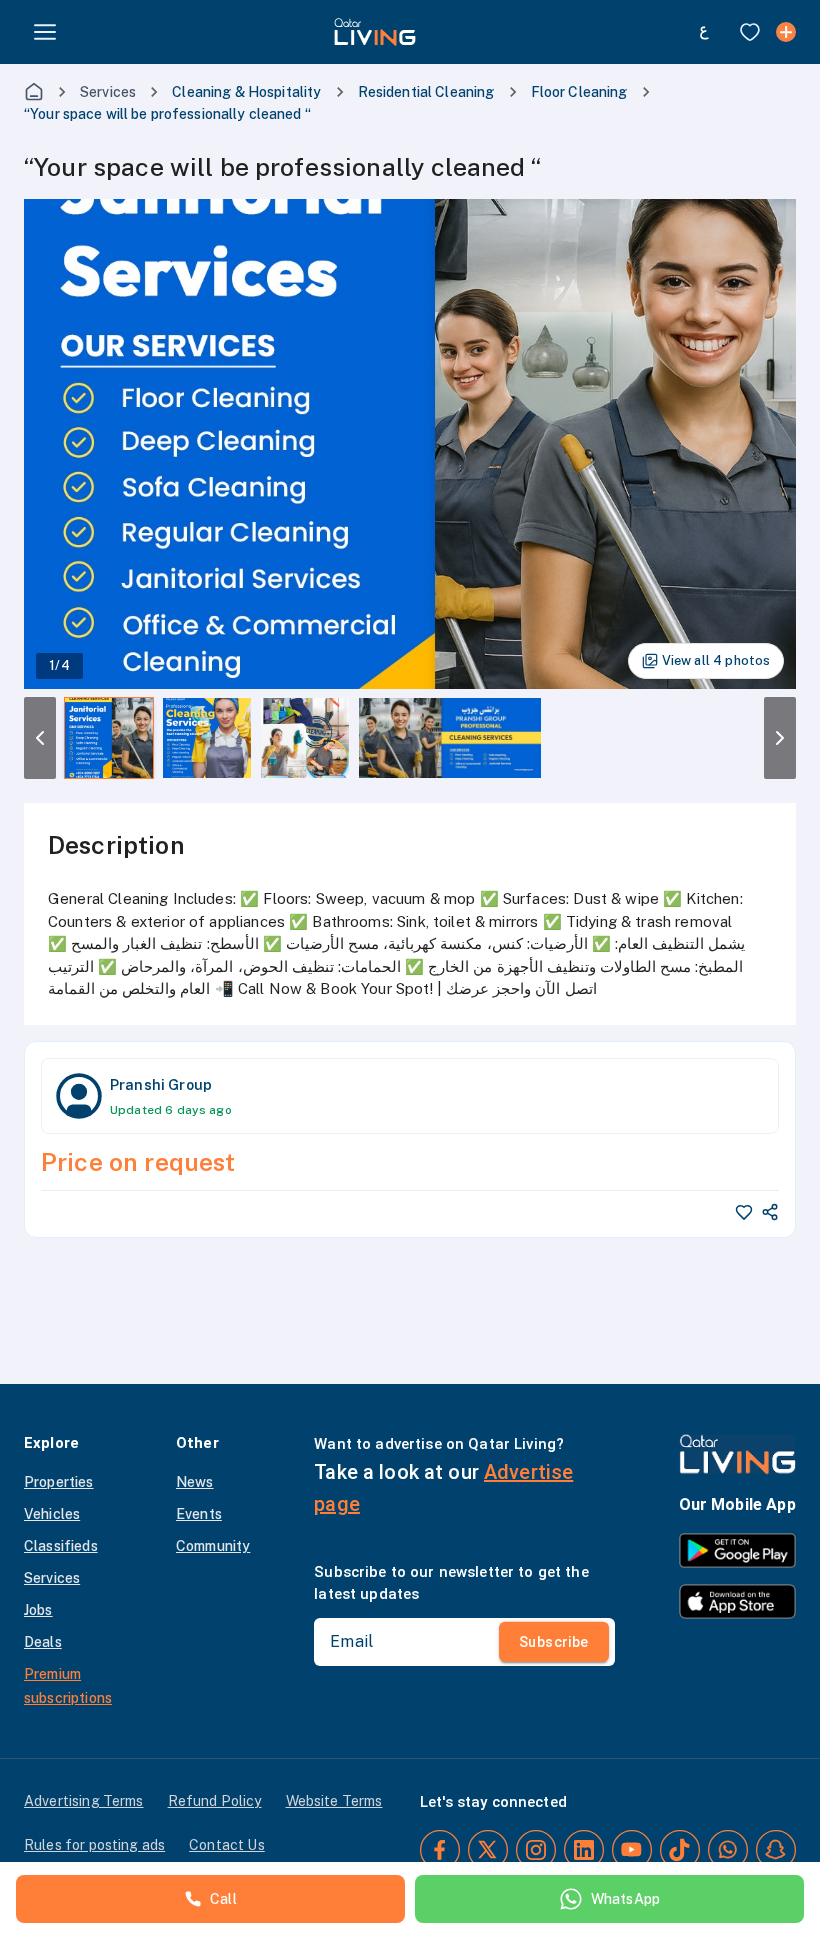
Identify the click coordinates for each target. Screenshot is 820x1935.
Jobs (38, 1610)
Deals (43, 1642)
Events (199, 1514)
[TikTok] (680, 1850)
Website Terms (334, 1801)
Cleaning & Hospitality (246, 92)
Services (108, 92)
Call (223, 1899)
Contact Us (227, 1845)
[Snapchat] (776, 1850)
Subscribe (554, 1642)
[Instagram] (536, 1850)
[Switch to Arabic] (704, 32)
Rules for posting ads (94, 1845)
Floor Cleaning (579, 92)
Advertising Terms (84, 1801)
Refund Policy (215, 1801)
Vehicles (52, 1514)
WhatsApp (625, 1899)
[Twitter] (488, 1850)
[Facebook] (440, 1850)
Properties (59, 1482)
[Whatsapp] (728, 1850)
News (195, 1482)
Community (213, 1546)
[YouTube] (632, 1850)
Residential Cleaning (426, 92)
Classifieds (61, 1546)
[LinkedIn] (584, 1850)
